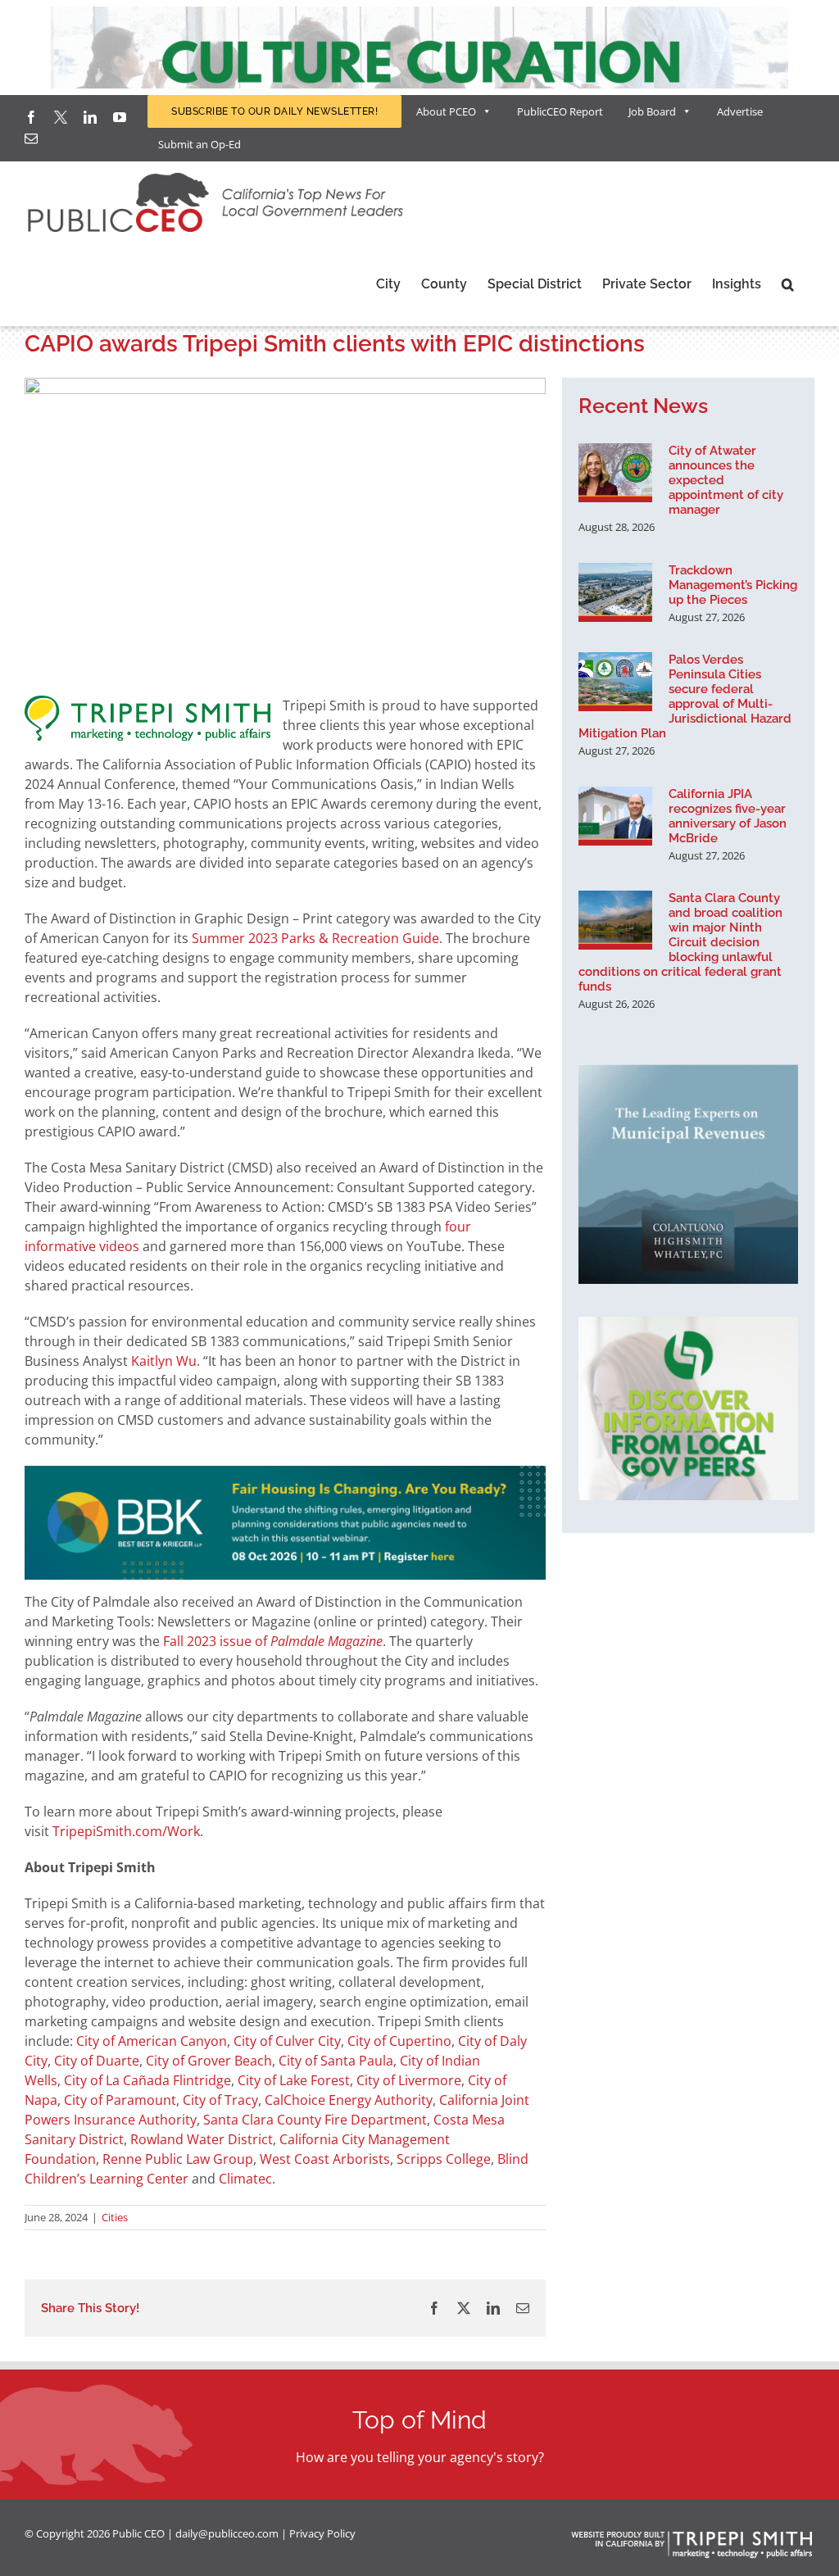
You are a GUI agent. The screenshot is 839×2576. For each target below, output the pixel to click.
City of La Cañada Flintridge (147, 2080)
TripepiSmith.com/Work (126, 1831)
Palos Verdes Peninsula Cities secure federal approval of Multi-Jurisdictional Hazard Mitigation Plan (685, 696)
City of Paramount (120, 2100)
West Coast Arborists (325, 2159)
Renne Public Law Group (178, 2159)
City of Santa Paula (336, 2061)
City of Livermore (409, 2080)
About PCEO (446, 111)
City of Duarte (97, 2061)
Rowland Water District (202, 2139)
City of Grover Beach (209, 2061)
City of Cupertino (399, 2041)
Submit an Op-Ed (200, 144)
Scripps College (444, 2159)
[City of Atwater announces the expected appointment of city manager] (615, 473)
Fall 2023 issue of (273, 1641)
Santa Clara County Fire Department (315, 2120)
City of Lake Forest (294, 2080)
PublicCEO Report (560, 111)
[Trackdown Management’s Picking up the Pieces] (615, 592)
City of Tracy (220, 2100)
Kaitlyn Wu (164, 1361)
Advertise (740, 111)
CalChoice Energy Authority (349, 2100)
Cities (115, 2217)
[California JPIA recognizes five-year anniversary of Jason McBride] (615, 816)
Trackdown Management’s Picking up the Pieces (733, 585)
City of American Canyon (152, 2041)
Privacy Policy (322, 2533)
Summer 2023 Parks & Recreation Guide (315, 938)
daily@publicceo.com (227, 2533)
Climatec (245, 2179)
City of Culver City (287, 2041)
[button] (788, 284)
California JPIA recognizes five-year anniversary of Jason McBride (728, 816)
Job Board (652, 111)
